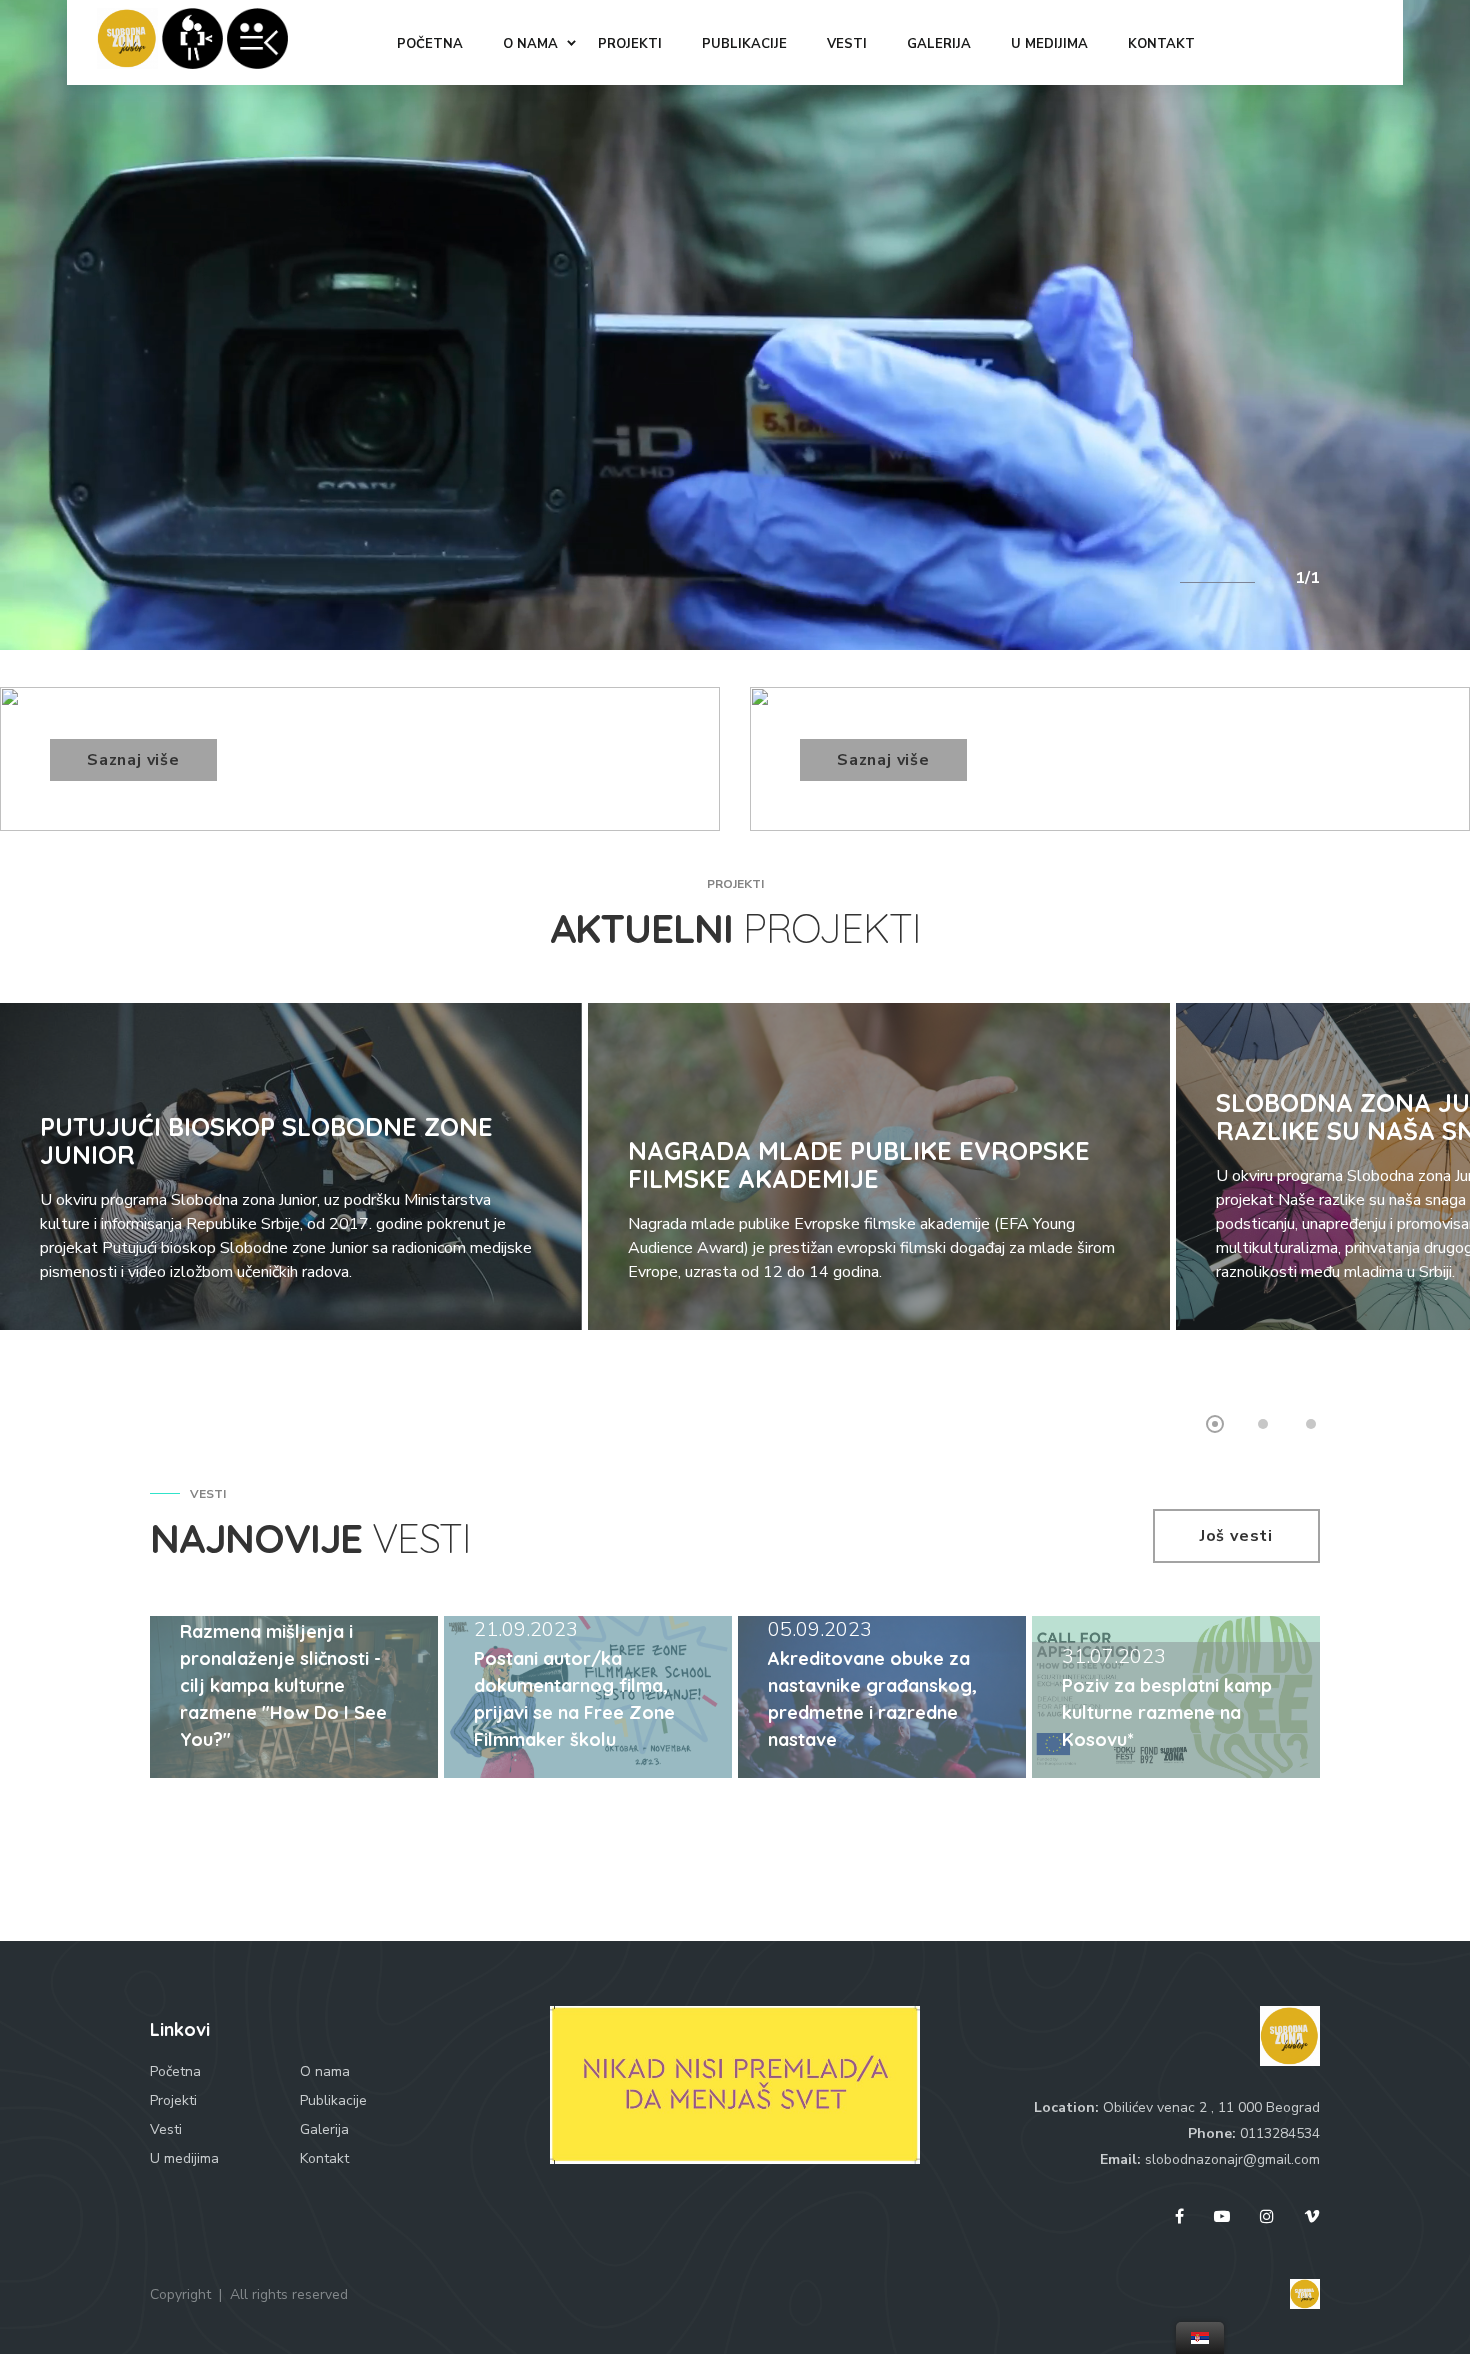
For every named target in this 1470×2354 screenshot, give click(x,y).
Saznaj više (133, 760)
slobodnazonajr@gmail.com (1232, 2159)
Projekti (173, 2100)
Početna (175, 2071)
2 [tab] (1263, 1424)
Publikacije (333, 2100)
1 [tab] (1215, 1424)
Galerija (324, 2129)
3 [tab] (1311, 1424)
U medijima (184, 2158)
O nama (325, 2071)
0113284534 (1280, 2133)
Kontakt (324, 2158)
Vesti (166, 2129)
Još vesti (1236, 1536)
